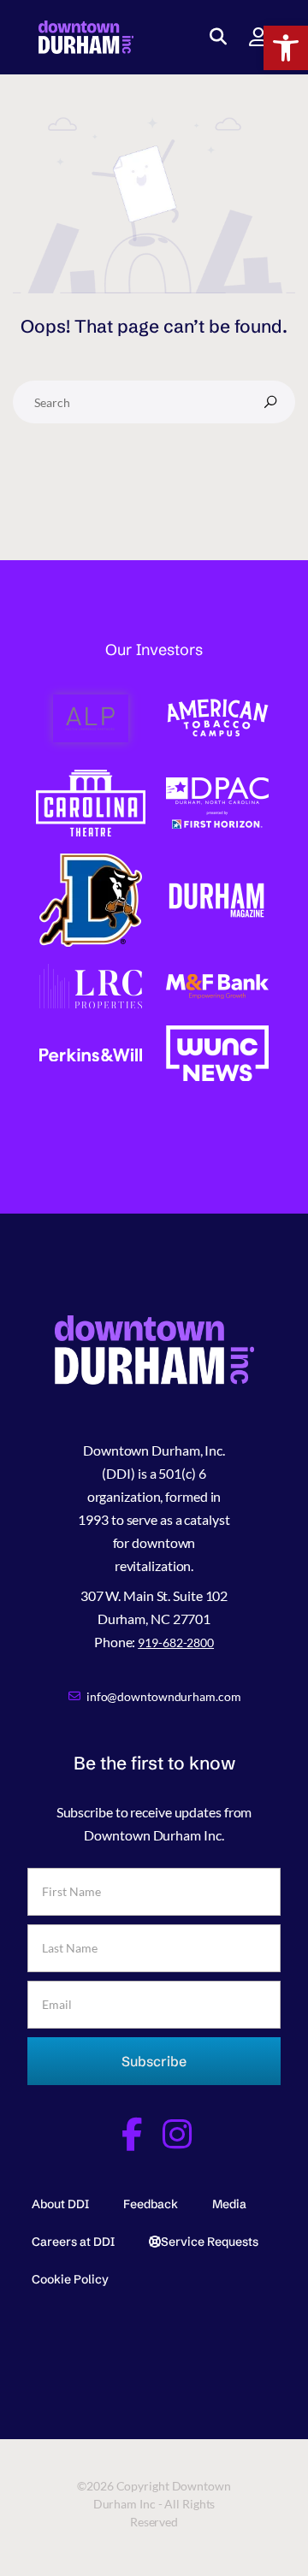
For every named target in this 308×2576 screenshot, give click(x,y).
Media (229, 2204)
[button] (286, 48)
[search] (270, 402)
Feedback (151, 2204)
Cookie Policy (70, 2279)
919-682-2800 (176, 1642)
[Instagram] (177, 2134)
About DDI (60, 2204)
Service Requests (210, 2242)
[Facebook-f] (131, 2134)
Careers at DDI (73, 2242)
